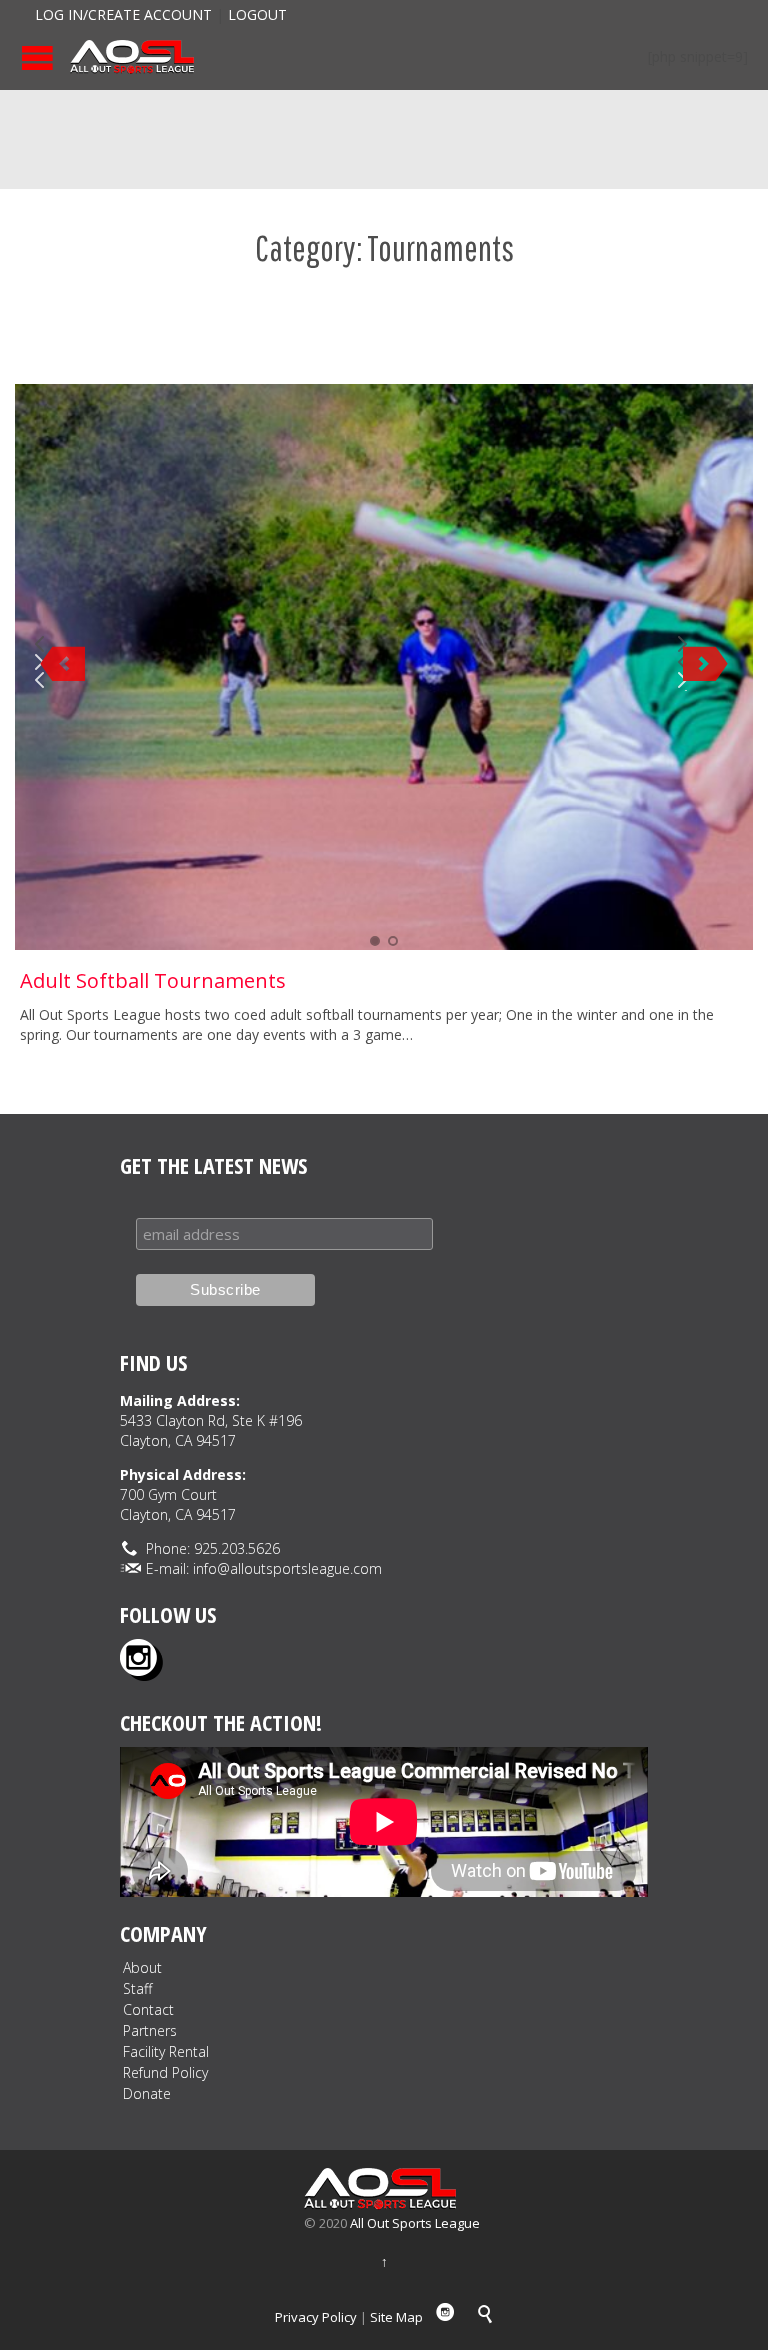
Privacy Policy (316, 2317)
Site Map (396, 2317)
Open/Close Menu (37, 57)
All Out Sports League (415, 2223)
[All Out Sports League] (132, 57)
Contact (148, 2009)
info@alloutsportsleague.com (287, 1568)
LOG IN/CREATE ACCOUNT (123, 14)
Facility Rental (166, 2051)
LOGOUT (257, 14)
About (142, 1967)
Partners (150, 2030)
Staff (137, 1988)
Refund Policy (165, 2072)
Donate (147, 2093)
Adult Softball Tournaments (153, 980)
